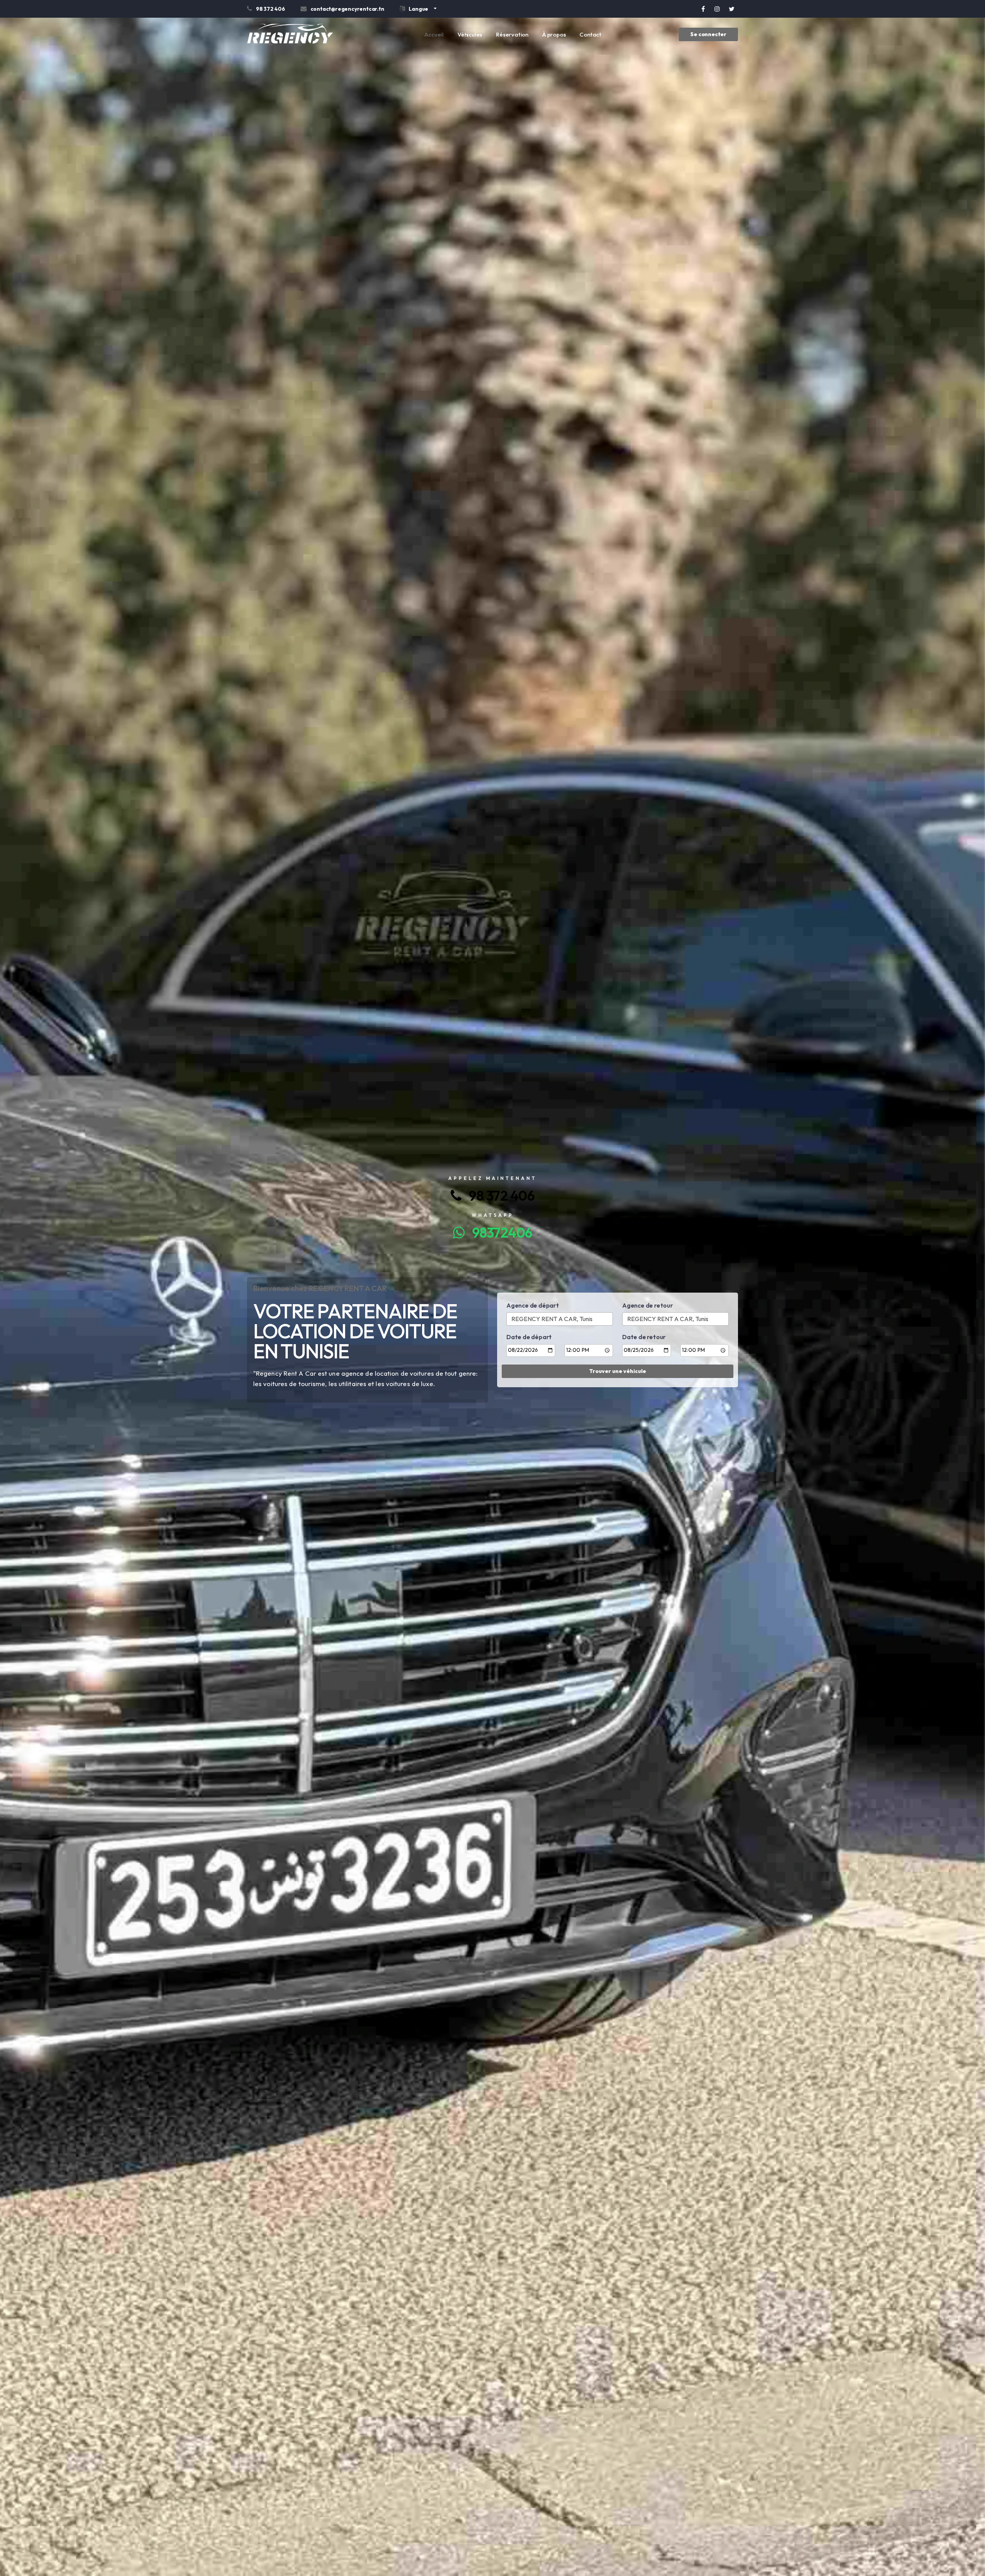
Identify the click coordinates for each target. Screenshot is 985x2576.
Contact (590, 34)
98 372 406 (498, 1196)
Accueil (434, 34)
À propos (554, 34)
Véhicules (470, 34)
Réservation (512, 34)
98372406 (498, 1232)
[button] (418, 10)
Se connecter (708, 34)
